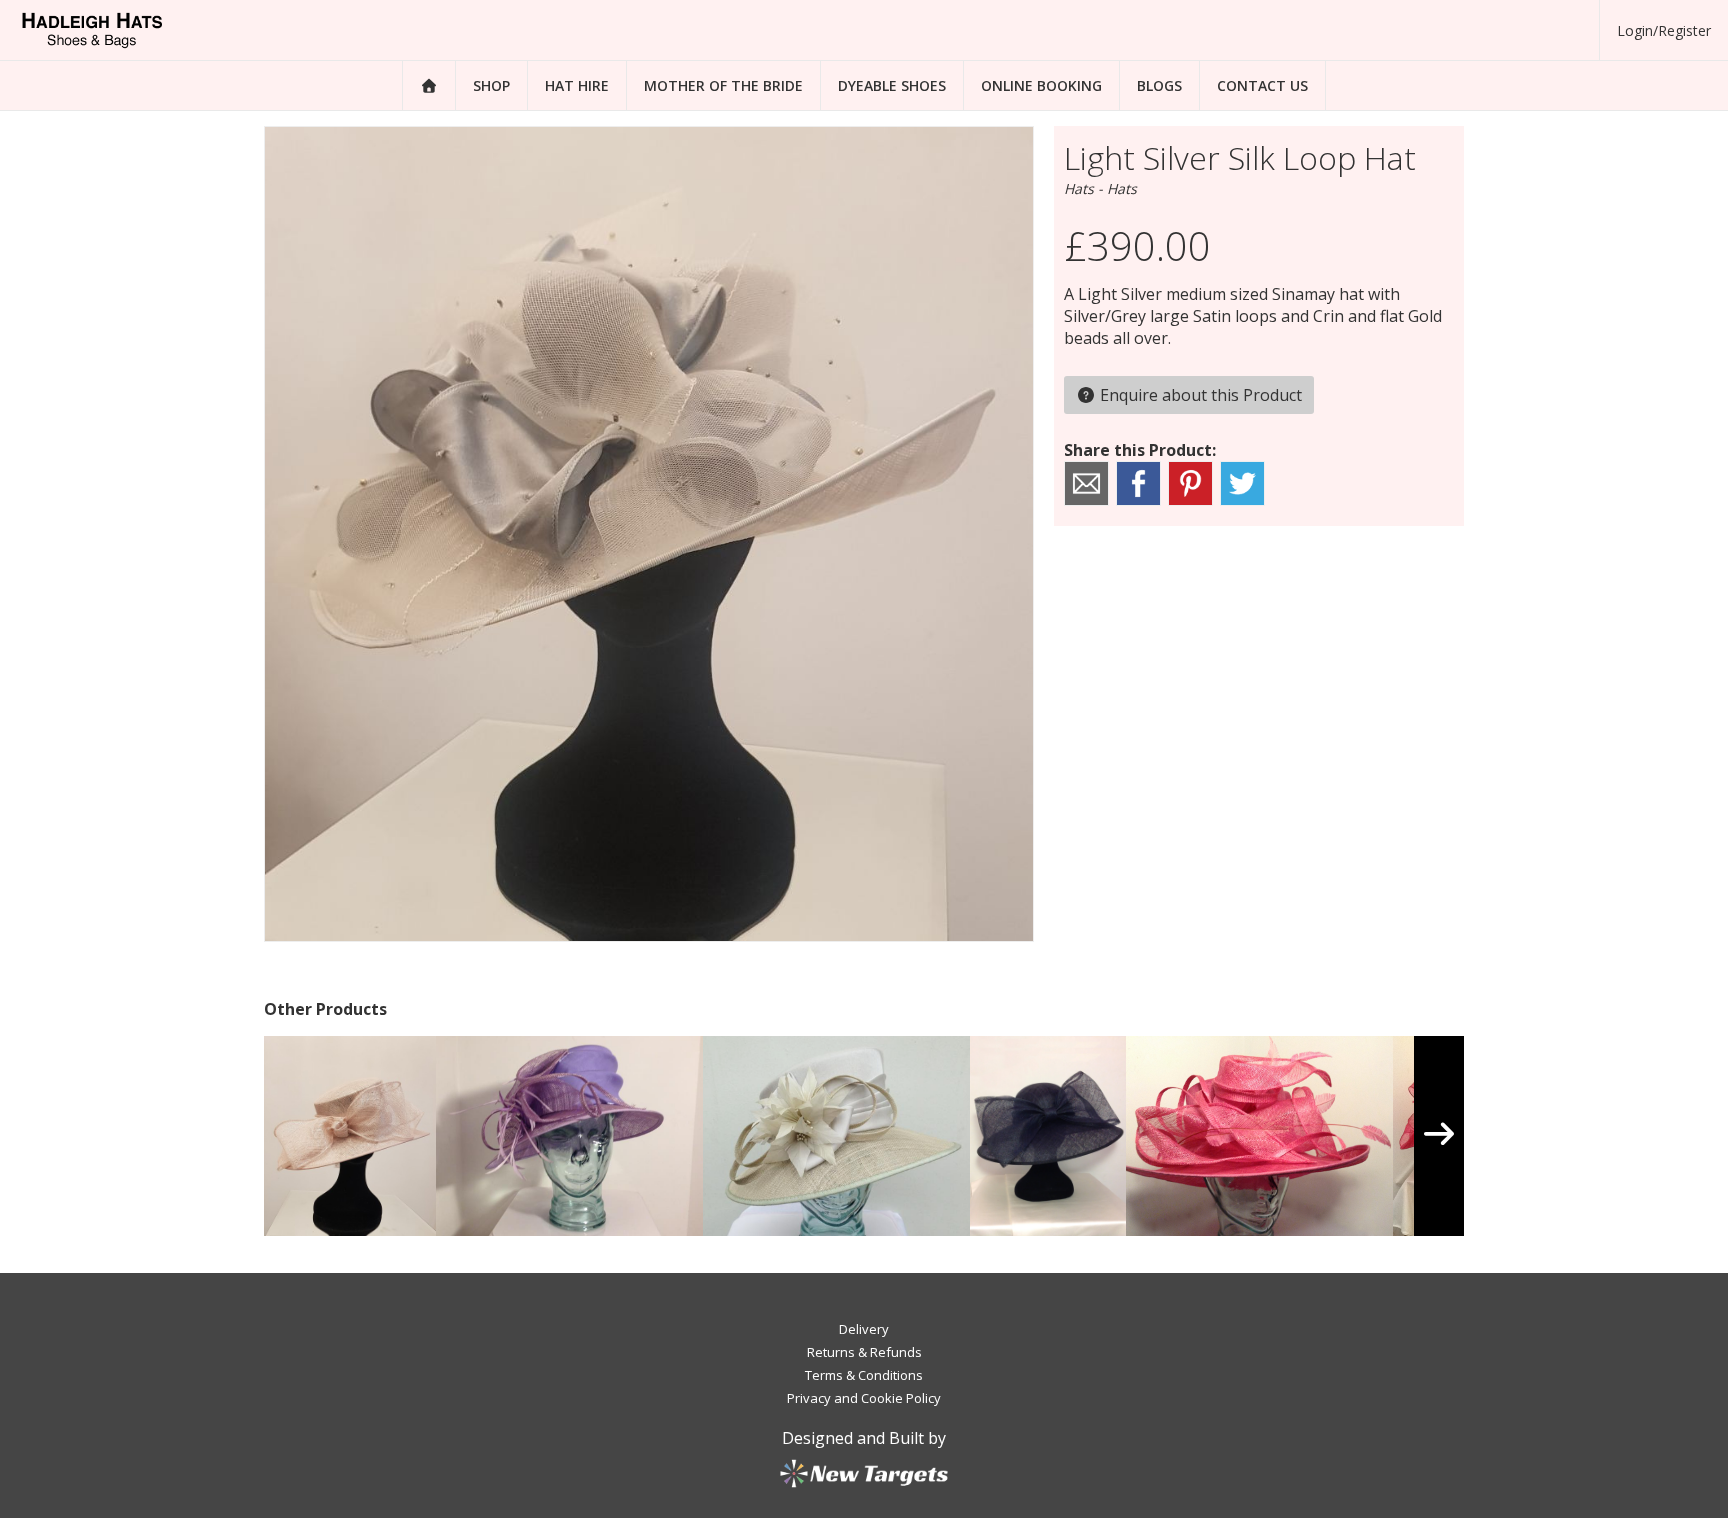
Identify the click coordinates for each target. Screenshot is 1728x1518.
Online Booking (1041, 85)
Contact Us (1262, 85)
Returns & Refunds (864, 1352)
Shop (491, 85)
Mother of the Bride (723, 85)
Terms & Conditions (864, 1375)
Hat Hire (577, 85)
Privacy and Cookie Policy (864, 1398)
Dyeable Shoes (892, 85)
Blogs (1159, 85)
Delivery (864, 1329)
